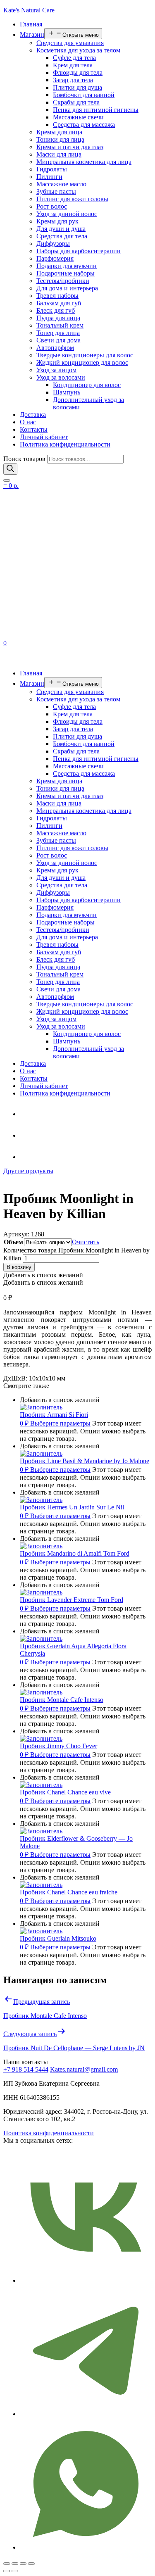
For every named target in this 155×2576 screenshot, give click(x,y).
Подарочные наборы (66, 273)
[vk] (26, 1157)
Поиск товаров (24, 459)
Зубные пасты (56, 191)
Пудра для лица (58, 318)
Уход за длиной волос (67, 214)
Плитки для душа (77, 87)
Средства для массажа (84, 125)
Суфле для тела (74, 58)
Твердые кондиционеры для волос (85, 355)
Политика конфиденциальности (65, 444)
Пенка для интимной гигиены (96, 110)
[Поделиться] (15, 2564)
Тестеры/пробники (63, 281)
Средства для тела (62, 236)
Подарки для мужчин (67, 266)
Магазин (32, 34)
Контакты (34, 429)
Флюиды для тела (78, 72)
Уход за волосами (61, 377)
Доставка (33, 415)
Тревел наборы (57, 296)
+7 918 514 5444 (26, 2069)
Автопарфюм (55, 348)
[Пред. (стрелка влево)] (7, 2571)
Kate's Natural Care (29, 10)
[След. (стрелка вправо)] (15, 2571)
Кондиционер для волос (87, 385)
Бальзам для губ (59, 303)
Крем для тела (73, 65)
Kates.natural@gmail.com (84, 2069)
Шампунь (67, 392)
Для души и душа (61, 229)
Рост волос (52, 206)
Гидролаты (52, 169)
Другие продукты (28, 1171)
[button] (43, 1275)
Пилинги (49, 177)
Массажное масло (61, 184)
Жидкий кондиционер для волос (82, 362)
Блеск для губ (56, 310)
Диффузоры (53, 244)
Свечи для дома (58, 340)
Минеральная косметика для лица (84, 162)
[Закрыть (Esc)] (7, 2564)
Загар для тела (73, 80)
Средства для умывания (70, 43)
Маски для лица (59, 154)
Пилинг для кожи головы (72, 199)
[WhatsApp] (26, 1135)
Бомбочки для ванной (84, 95)
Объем (13, 1242)
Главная (31, 24)
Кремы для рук (57, 221)
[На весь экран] (23, 2564)
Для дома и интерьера (67, 288)
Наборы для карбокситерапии (79, 251)
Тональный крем (60, 325)
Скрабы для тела (76, 102)
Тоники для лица (60, 139)
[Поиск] (10, 469)
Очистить (86, 1242)
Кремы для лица (59, 132)
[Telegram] (26, 1114)
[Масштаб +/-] (31, 2564)
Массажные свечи (78, 117)
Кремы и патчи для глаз (70, 147)
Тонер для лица (58, 333)
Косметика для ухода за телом (78, 50)
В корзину (19, 1267)
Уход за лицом (56, 370)
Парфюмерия (55, 258)
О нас (28, 422)
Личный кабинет (44, 437)
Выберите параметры (60, 1423)
